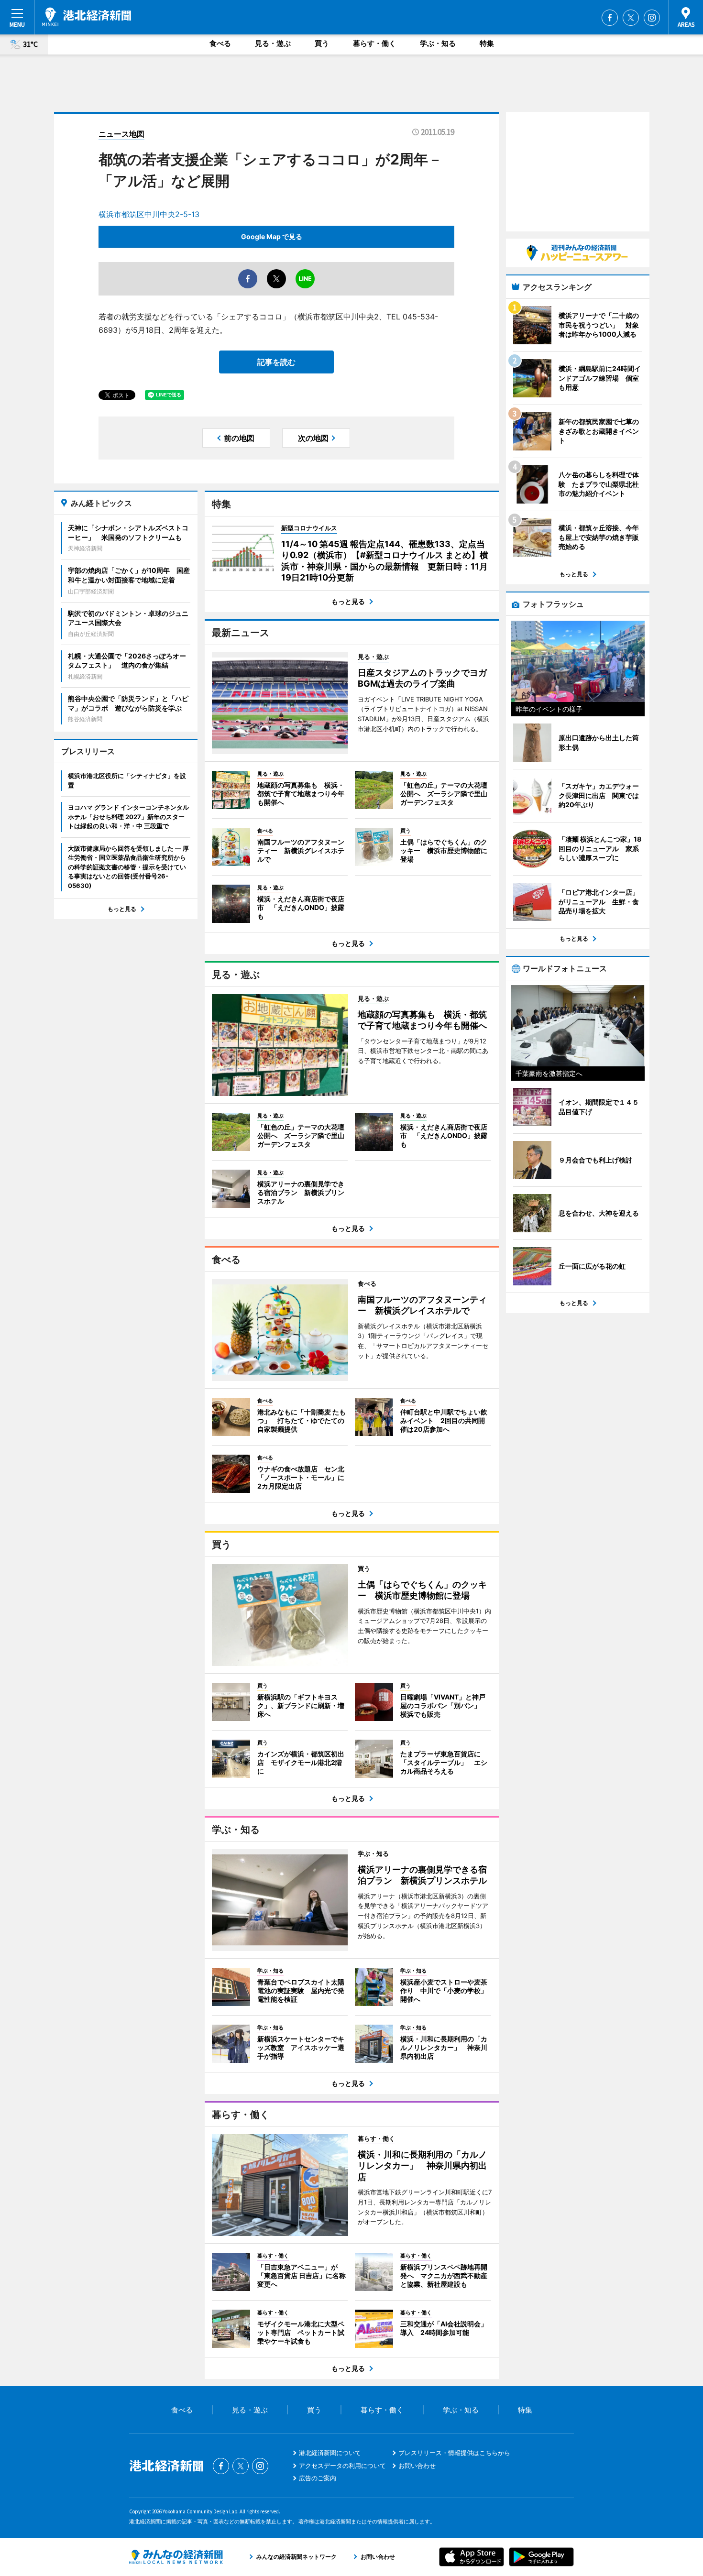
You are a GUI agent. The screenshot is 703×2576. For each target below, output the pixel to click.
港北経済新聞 (87, 17)
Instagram (652, 18)
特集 (487, 43)
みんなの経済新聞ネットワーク (176, 2557)
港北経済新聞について (330, 2453)
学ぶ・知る (438, 43)
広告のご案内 (318, 2478)
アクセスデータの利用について (342, 2466)
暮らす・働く (374, 43)
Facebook (610, 18)
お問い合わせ (417, 2466)
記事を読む (276, 362)
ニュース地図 (121, 134)
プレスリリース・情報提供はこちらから (454, 2453)
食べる (220, 43)
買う (322, 43)
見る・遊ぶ (273, 43)
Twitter (631, 18)
